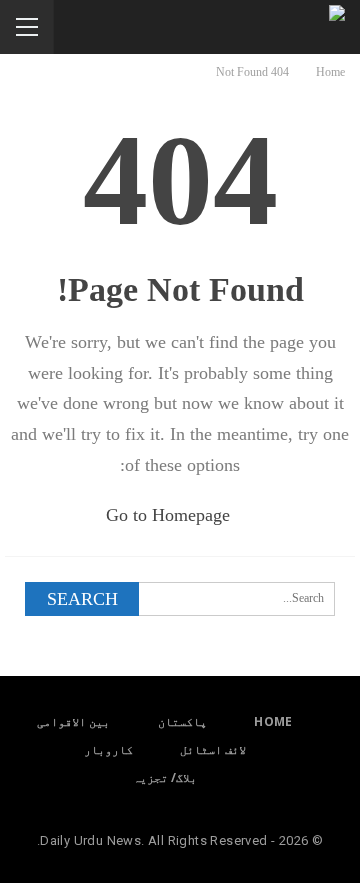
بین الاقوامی (73, 721)
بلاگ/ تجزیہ (165, 777)
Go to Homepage (170, 515)
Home (273, 721)
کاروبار (108, 749)
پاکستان (182, 721)
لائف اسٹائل (213, 749)
